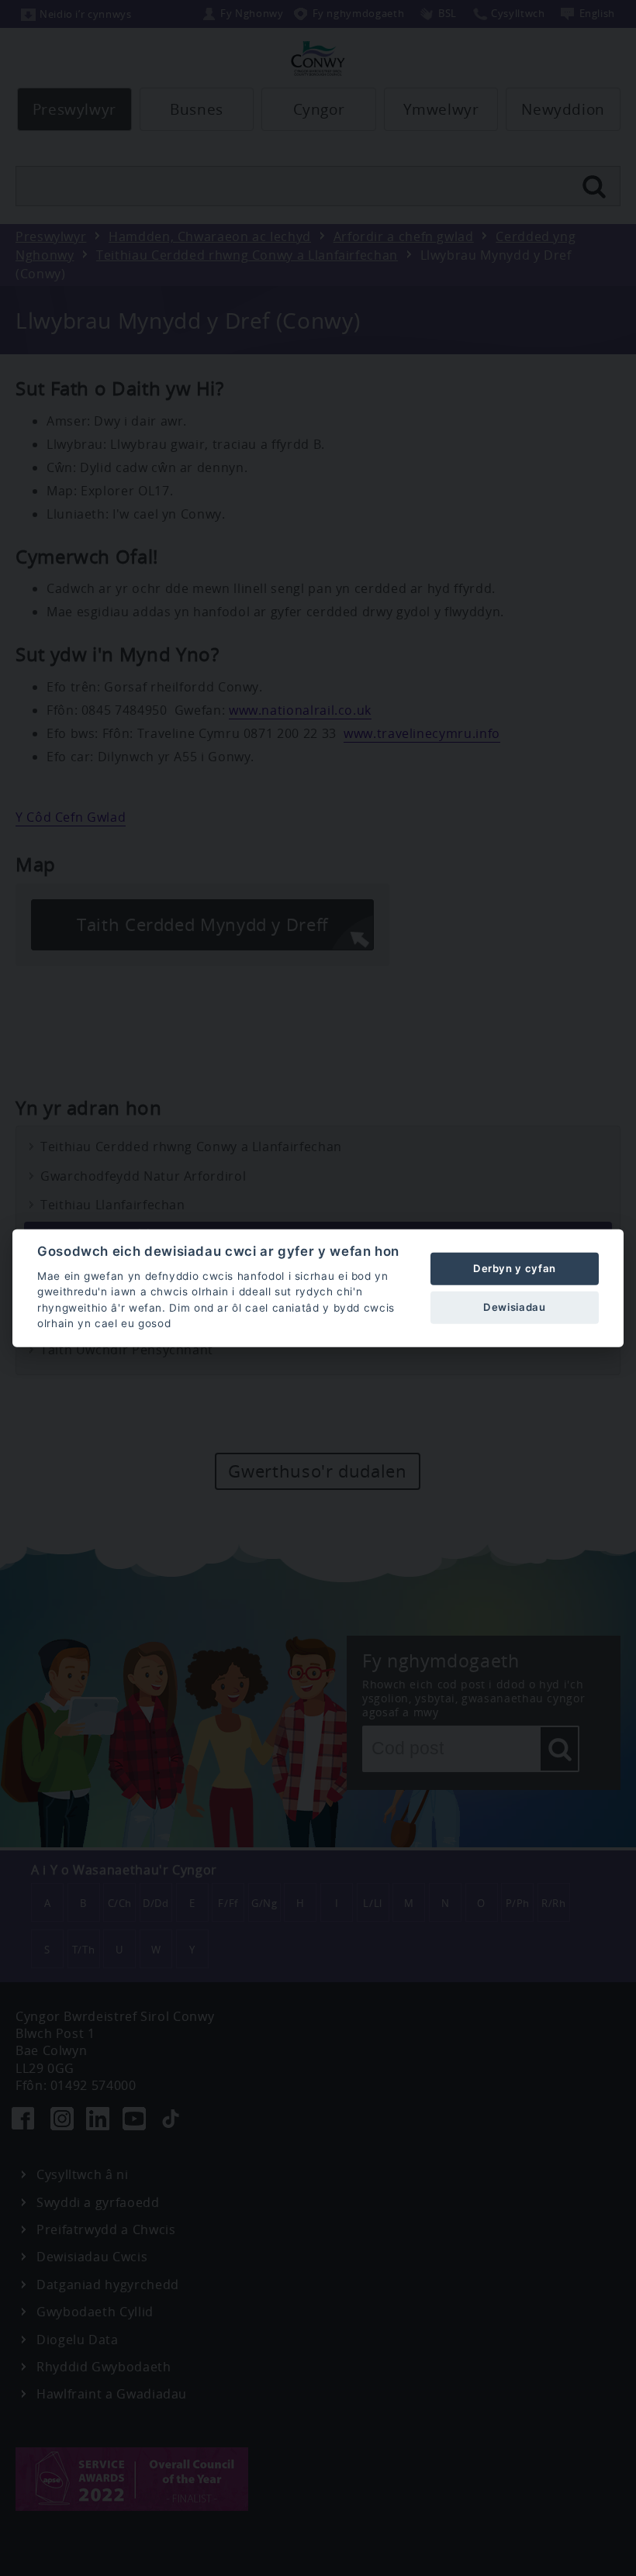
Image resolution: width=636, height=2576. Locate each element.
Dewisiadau (514, 1307)
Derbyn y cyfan (515, 1268)
